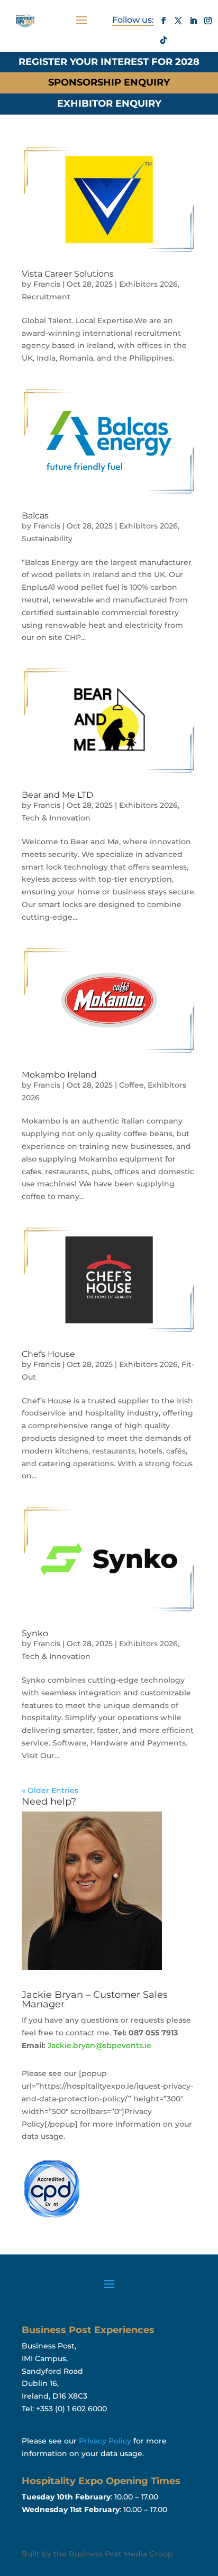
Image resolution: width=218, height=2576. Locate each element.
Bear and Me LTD (57, 795)
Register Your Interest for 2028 (109, 62)
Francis (47, 284)
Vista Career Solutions (68, 274)
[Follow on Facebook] (163, 21)
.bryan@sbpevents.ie (99, 2045)
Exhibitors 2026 (148, 284)
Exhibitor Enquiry (109, 103)
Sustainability (47, 539)
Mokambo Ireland (59, 1075)
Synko (35, 1633)
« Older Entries (50, 1790)
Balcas (35, 516)
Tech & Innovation (56, 818)
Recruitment (46, 297)
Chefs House (48, 1354)
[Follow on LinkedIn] (193, 21)
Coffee (131, 1085)
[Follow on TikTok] (163, 40)
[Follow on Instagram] (208, 21)
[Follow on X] (178, 21)
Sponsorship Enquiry (109, 82)
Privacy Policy (105, 2441)
